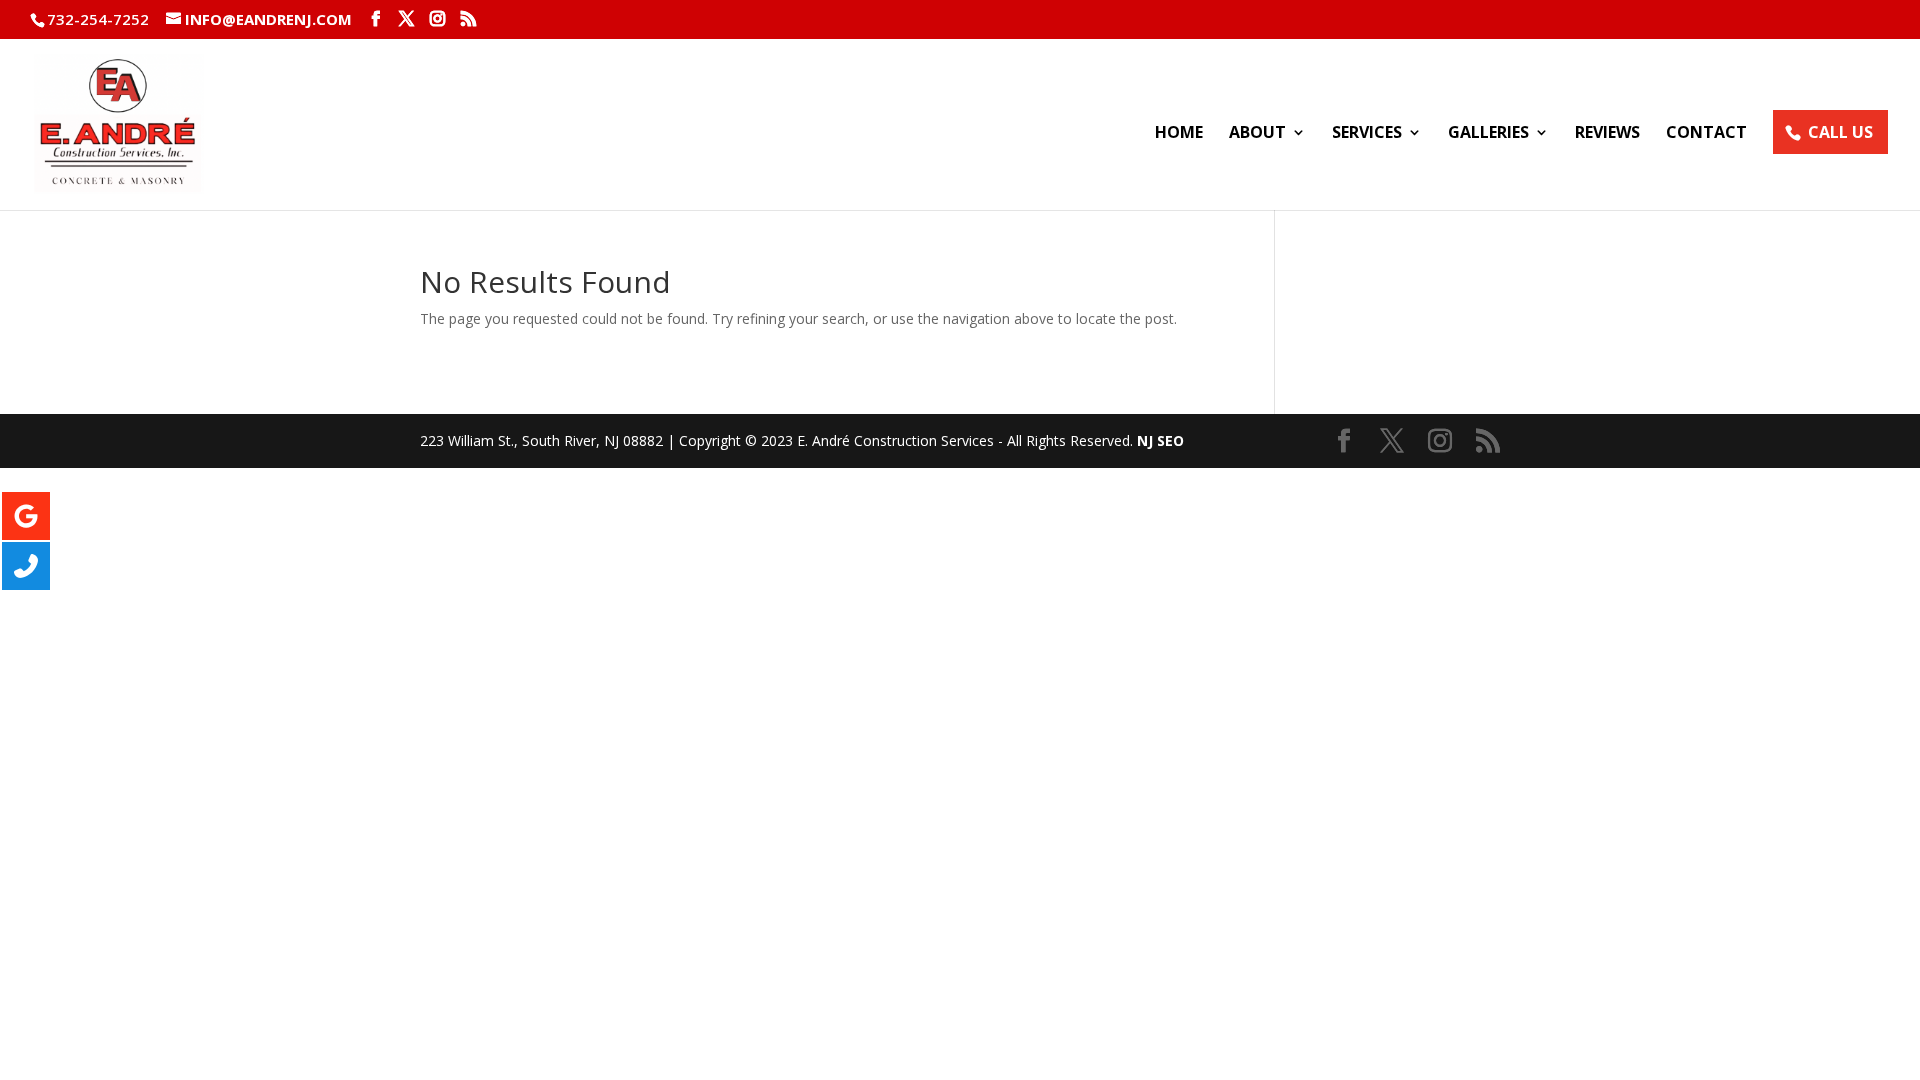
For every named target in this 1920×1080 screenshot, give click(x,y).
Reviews (1607, 134)
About (1257, 134)
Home (1179, 134)
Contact (1706, 134)
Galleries (1488, 134)
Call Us (1840, 132)
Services (1367, 134)
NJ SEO (1160, 440)
